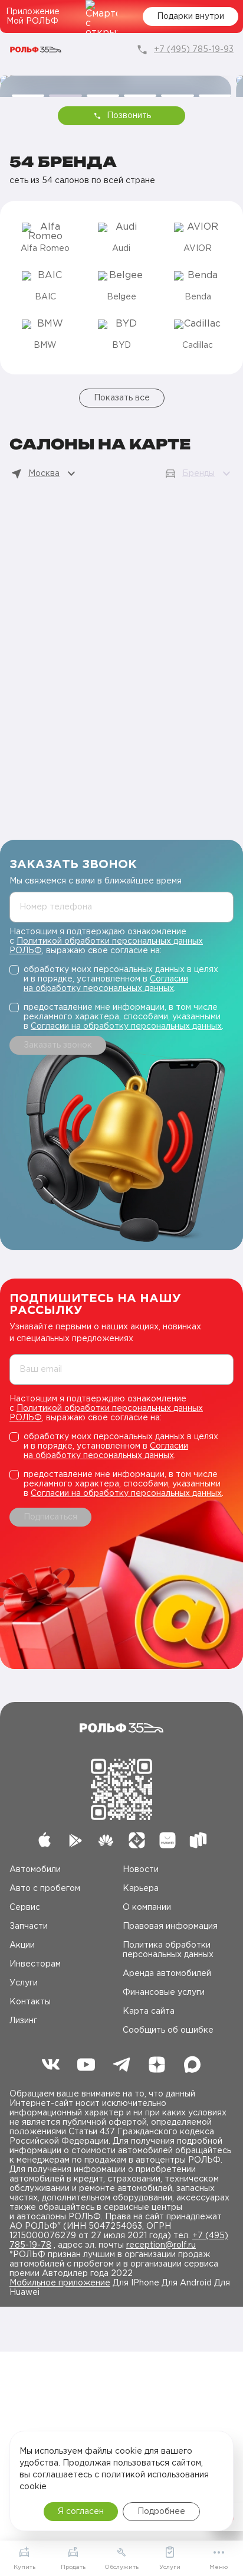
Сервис (25, 1907)
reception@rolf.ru (161, 2245)
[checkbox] (121, 979)
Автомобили (35, 1870)
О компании (147, 1907)
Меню (219, 2567)
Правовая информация (170, 1926)
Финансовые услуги (164, 1993)
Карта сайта (149, 2011)
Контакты (30, 2002)
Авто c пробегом (45, 1889)
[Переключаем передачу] (116, 80)
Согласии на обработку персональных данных (126, 1026)
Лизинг (23, 2021)
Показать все (122, 398)
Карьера (141, 1889)
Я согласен (81, 2512)
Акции (22, 1945)
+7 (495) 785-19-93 (194, 50)
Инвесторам (35, 1964)
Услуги (24, 1983)
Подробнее (161, 2512)
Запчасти (29, 1926)
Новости (141, 1870)
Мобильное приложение (60, 2283)
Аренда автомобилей (167, 1974)
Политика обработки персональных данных (168, 1950)
